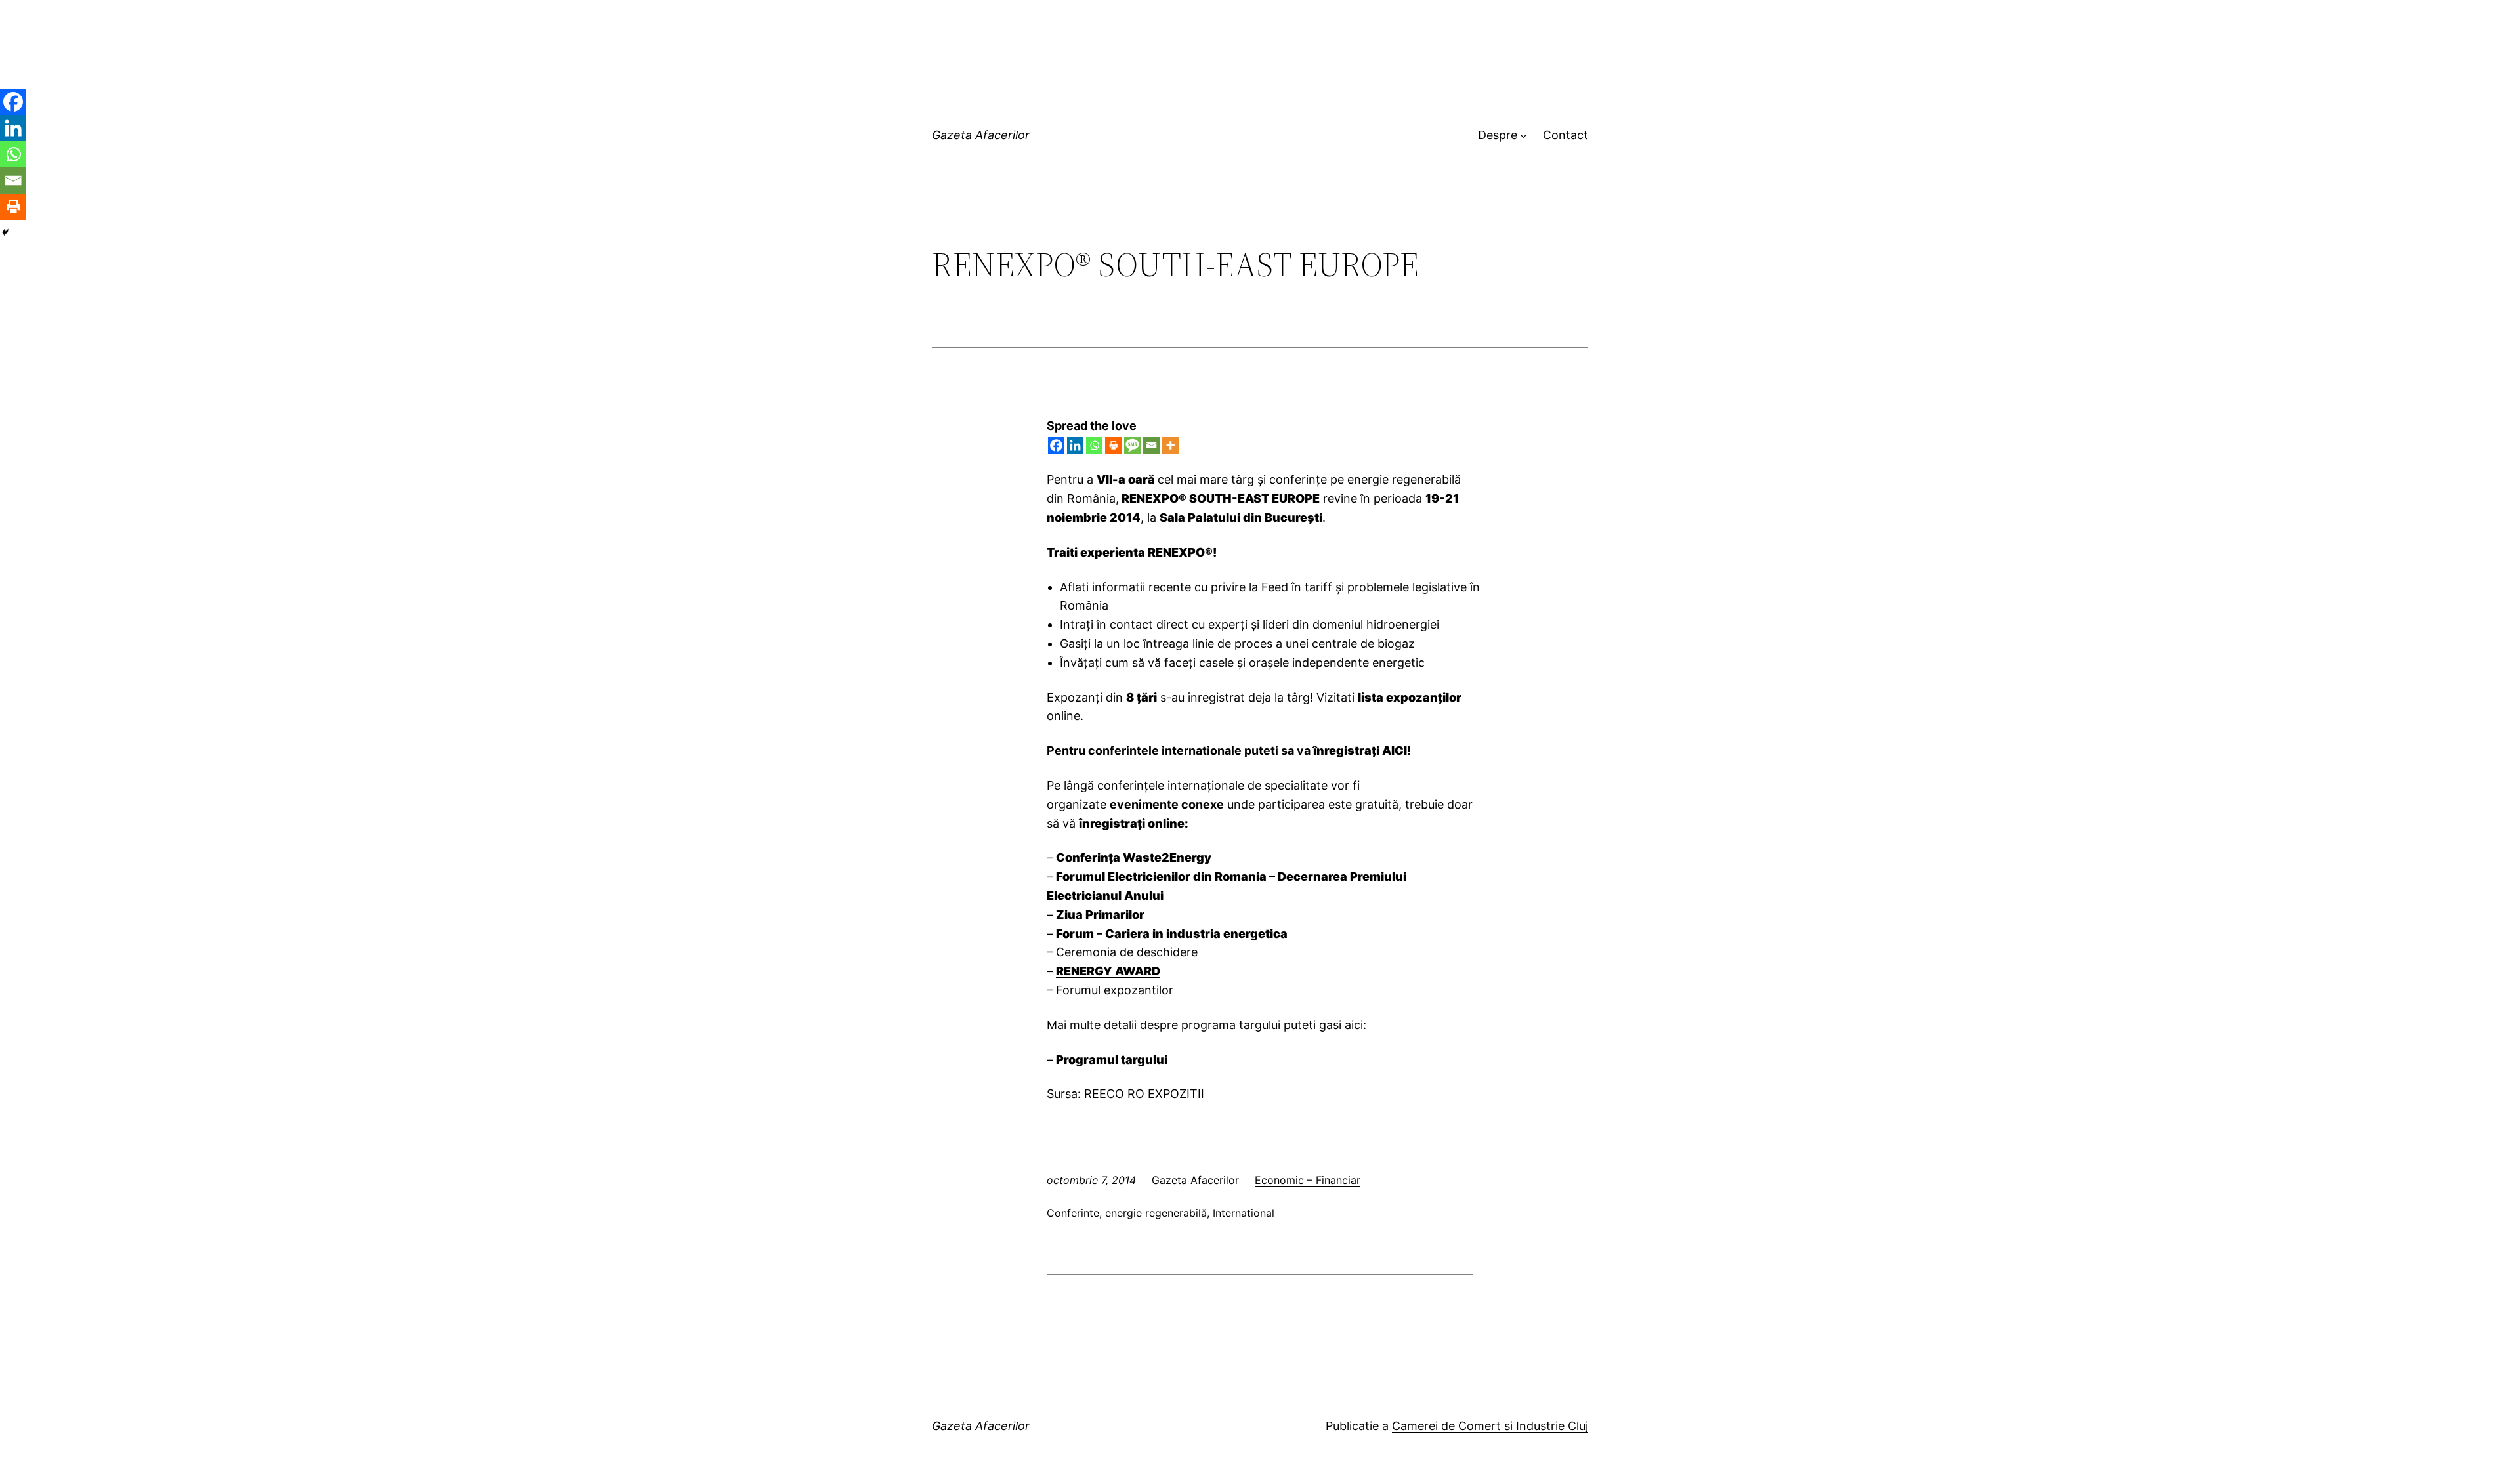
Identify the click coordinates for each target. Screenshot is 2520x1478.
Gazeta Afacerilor (981, 135)
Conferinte (1073, 1213)
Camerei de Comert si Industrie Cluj (1490, 1426)
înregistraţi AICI (1360, 750)
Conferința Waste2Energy (1134, 857)
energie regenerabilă (1156, 1213)
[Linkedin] (1075, 445)
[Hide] (5, 232)
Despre (1498, 135)
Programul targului (1112, 1060)
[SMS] (1132, 445)
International (1244, 1213)
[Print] (1113, 445)
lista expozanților (1410, 697)
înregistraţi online (1132, 823)
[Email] (1151, 445)
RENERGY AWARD (1108, 971)
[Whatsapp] (1094, 445)
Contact (1565, 135)
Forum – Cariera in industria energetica (1172, 934)
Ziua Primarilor (1100, 915)
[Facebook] (1056, 445)
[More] (1170, 445)
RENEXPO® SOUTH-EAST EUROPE (1221, 498)
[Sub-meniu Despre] (1523, 136)
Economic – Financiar (1308, 1180)
